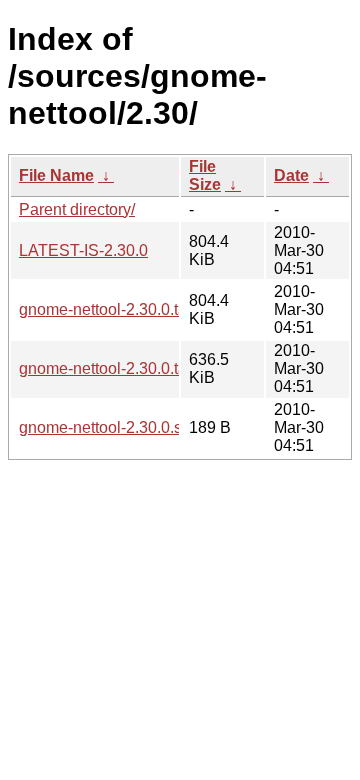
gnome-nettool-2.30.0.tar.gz (115, 309)
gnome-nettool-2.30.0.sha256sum (138, 427)
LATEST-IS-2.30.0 (83, 250)
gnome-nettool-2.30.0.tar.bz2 (120, 368)
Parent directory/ (77, 209)
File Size (205, 175)
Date (291, 175)
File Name (56, 175)
